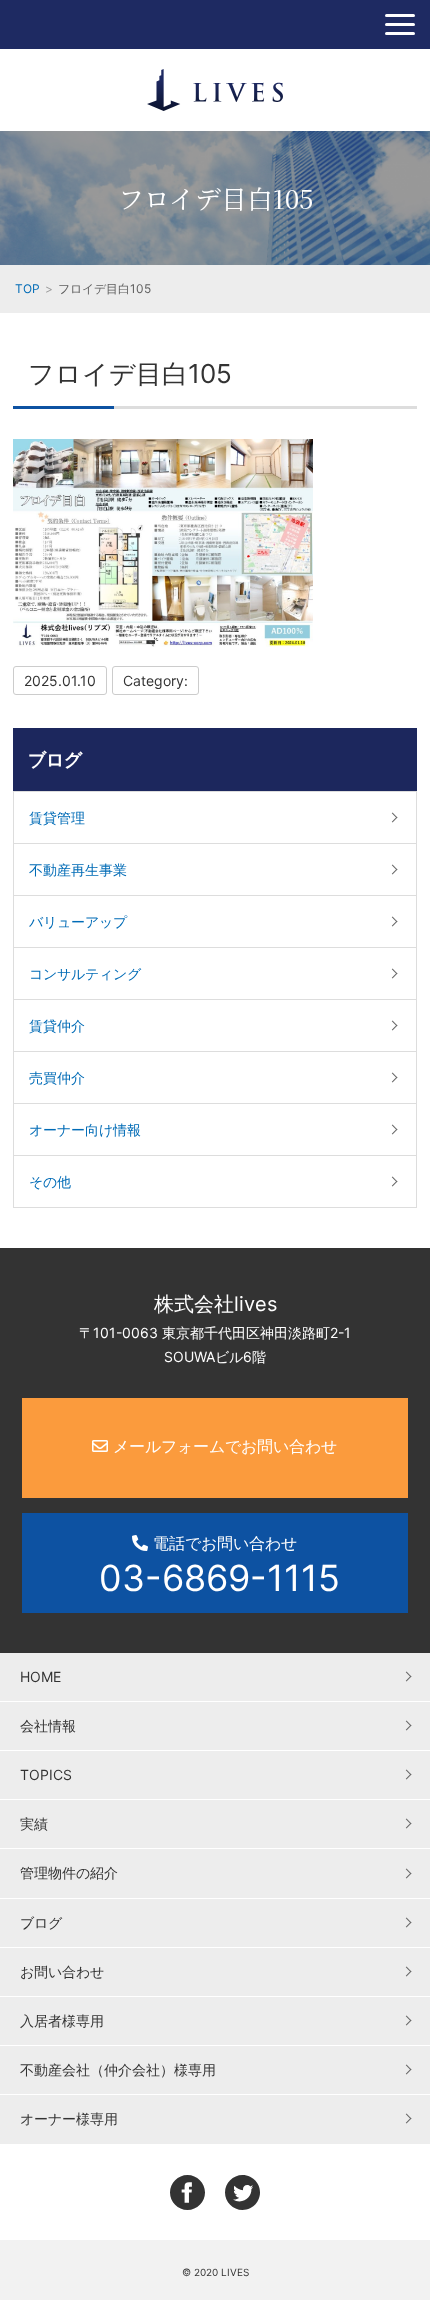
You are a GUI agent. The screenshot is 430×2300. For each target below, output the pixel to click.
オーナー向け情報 (85, 1129)
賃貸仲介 (57, 1025)
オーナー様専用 (69, 2118)
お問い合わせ (62, 1971)
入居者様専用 (62, 2020)
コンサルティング (85, 973)
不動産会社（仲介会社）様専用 (118, 2069)
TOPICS (46, 1774)
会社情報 (48, 1725)
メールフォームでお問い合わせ (222, 1446)
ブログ (55, 759)
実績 (34, 1823)
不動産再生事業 (78, 869)
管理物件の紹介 (69, 1872)
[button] (400, 24)
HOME (40, 1676)
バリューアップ (78, 921)
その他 (50, 1181)
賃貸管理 (57, 817)
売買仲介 (57, 1077)
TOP (27, 288)
